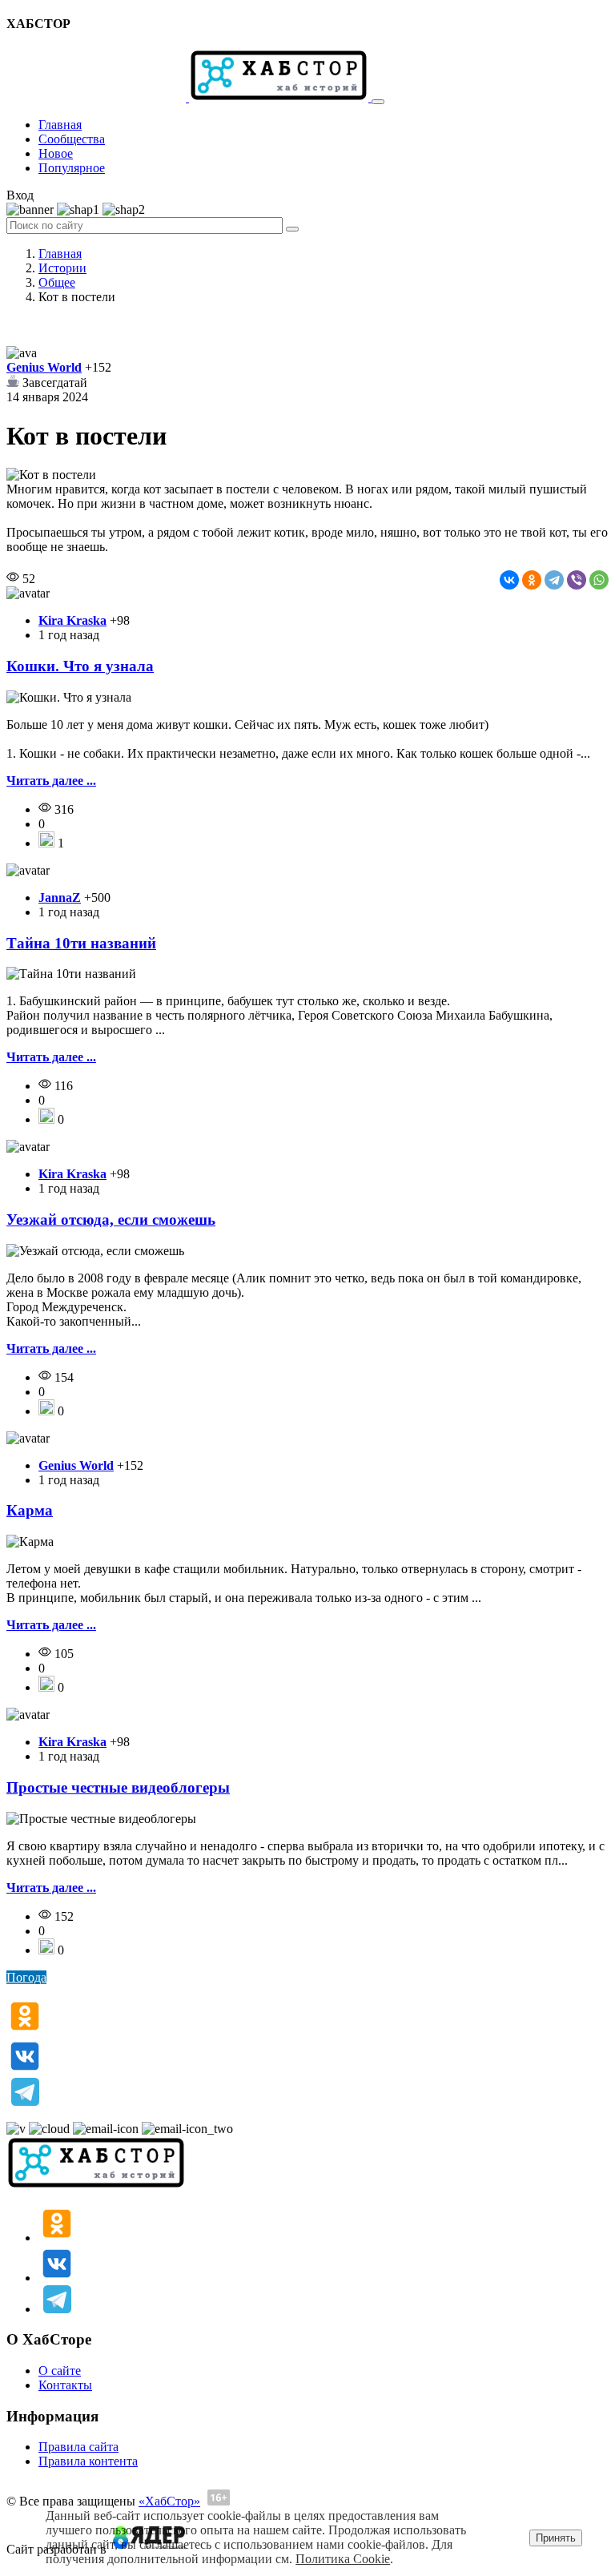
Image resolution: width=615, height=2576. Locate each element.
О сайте (60, 2371)
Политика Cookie (343, 2559)
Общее (57, 282)
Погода (26, 1977)
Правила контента (88, 2461)
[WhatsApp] (599, 580)
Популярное (72, 168)
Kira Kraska (72, 620)
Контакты (65, 2385)
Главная (60, 125)
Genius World (44, 367)
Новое (56, 153)
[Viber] (577, 580)
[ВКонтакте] (509, 580)
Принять (556, 2538)
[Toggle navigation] (378, 102)
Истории (62, 268)
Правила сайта (78, 2447)
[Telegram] (554, 580)
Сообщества (72, 139)
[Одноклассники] (532, 580)
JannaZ (60, 898)
